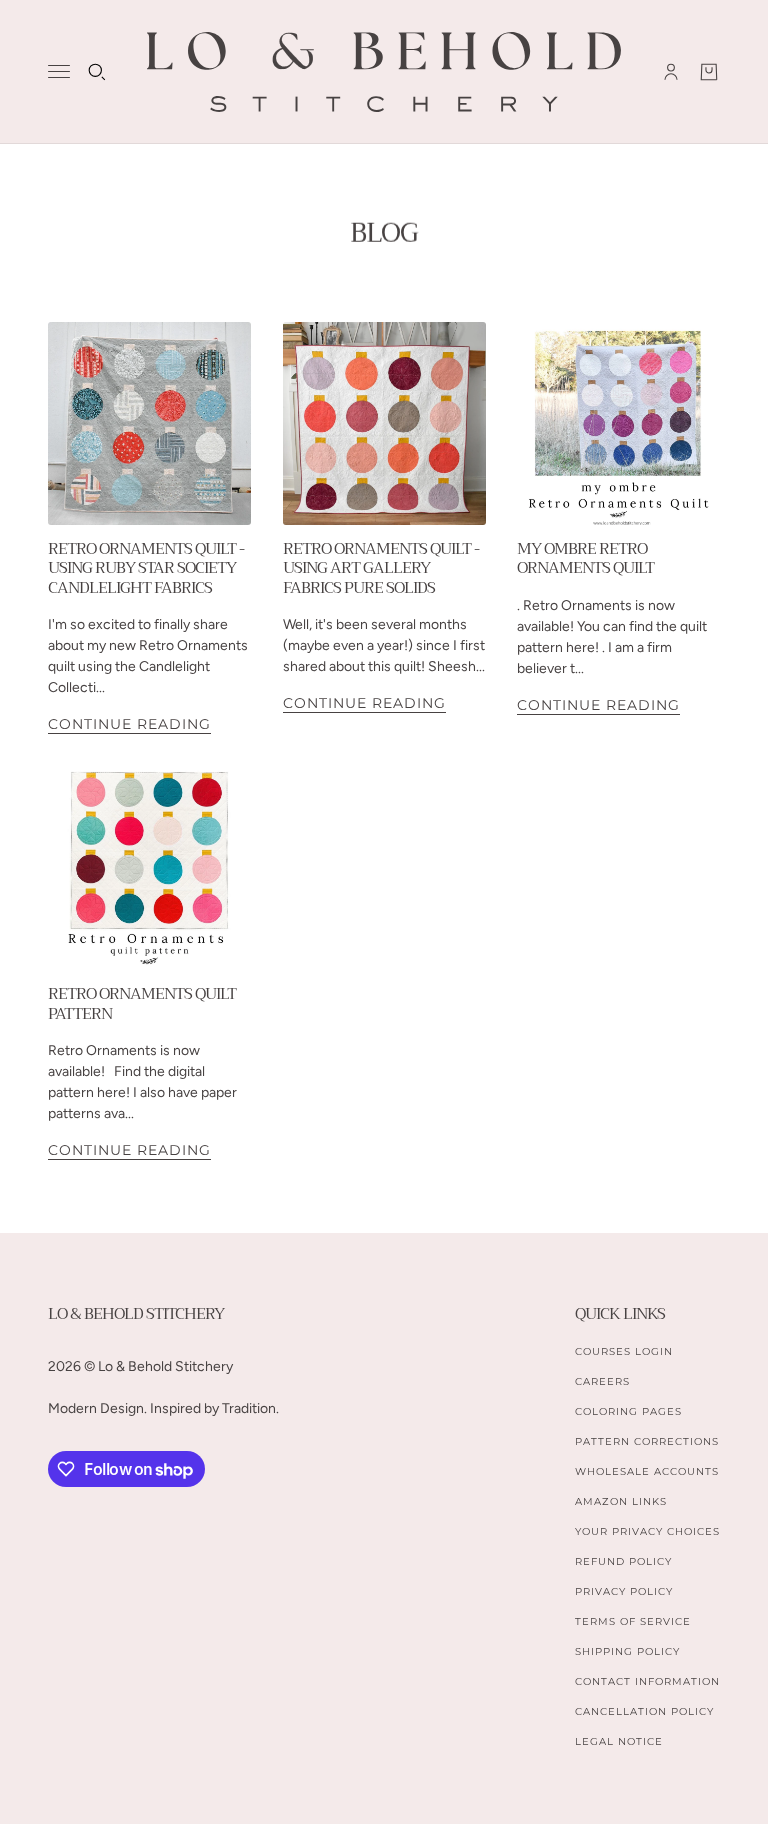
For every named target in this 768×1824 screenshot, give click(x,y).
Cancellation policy (644, 1711)
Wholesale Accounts (647, 1471)
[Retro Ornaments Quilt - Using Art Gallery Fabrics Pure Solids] (384, 423)
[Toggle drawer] (59, 71)
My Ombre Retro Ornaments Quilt (585, 558)
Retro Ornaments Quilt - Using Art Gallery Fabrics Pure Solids (381, 568)
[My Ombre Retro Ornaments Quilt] (618, 423)
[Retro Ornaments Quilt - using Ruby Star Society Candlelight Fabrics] (149, 423)
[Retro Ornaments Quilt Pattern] (149, 868)
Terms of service (633, 1621)
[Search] (97, 72)
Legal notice (619, 1741)
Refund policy (623, 1561)
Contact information (647, 1681)
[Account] (671, 72)
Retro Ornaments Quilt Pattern (142, 1003)
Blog (384, 232)
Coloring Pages (628, 1411)
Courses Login (624, 1351)
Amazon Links (621, 1501)
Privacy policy (624, 1591)
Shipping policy (627, 1651)
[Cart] (709, 72)
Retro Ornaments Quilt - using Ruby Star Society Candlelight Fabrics (146, 568)
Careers (602, 1381)
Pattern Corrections (647, 1441)
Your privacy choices (647, 1531)
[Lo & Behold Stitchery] (384, 72)
